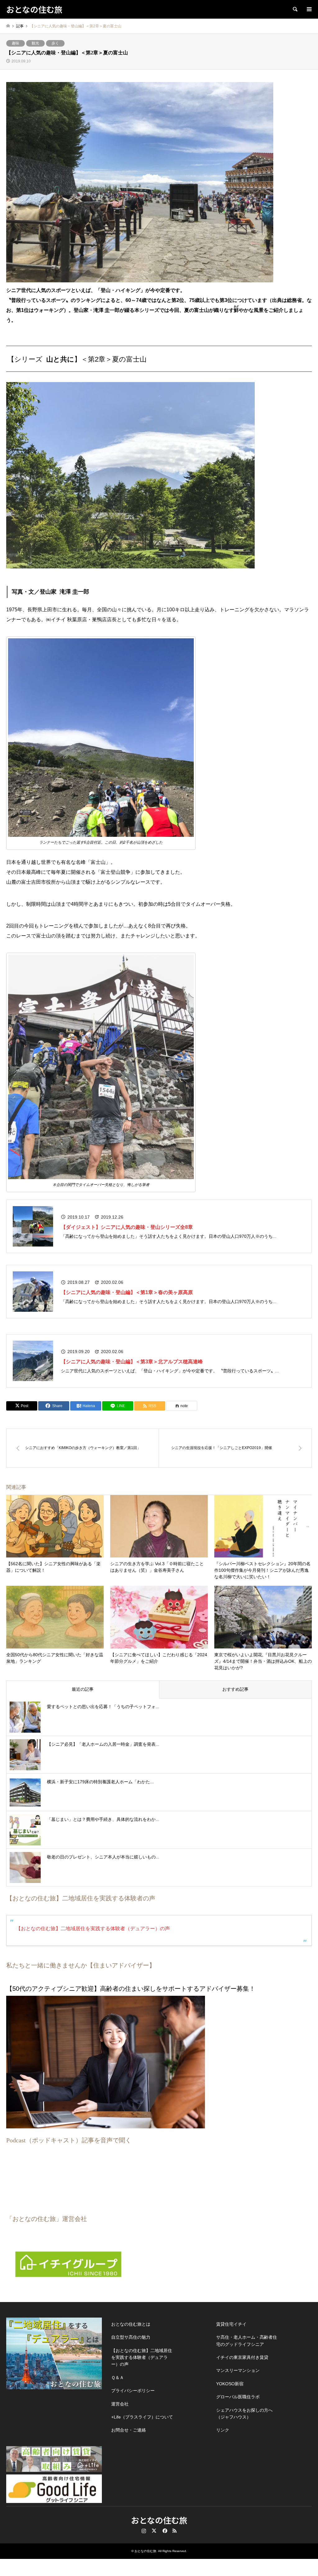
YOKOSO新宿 (230, 2384)
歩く (55, 43)
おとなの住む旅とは (131, 2324)
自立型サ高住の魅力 (131, 2337)
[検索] (295, 9)
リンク (223, 2430)
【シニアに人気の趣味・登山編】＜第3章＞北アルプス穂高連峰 (132, 1362)
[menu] (309, 9)
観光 (35, 43)
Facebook (164, 2531)
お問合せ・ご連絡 (129, 2430)
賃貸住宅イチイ (231, 2324)
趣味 (16, 43)
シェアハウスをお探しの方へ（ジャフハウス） (244, 2414)
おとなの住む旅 (159, 2520)
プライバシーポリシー (133, 2391)
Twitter (154, 2531)
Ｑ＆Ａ (118, 2378)
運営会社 (120, 2404)
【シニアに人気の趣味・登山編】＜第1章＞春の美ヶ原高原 (127, 1292)
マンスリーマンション (238, 2370)
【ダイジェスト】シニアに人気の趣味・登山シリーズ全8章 (127, 1227)
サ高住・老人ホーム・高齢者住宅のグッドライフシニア (247, 2341)
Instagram (144, 2531)
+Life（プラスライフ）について (142, 2417)
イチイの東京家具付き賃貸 (242, 2357)
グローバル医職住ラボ (238, 2397)
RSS (175, 2531)
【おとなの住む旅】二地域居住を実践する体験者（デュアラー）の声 (93, 1929)
